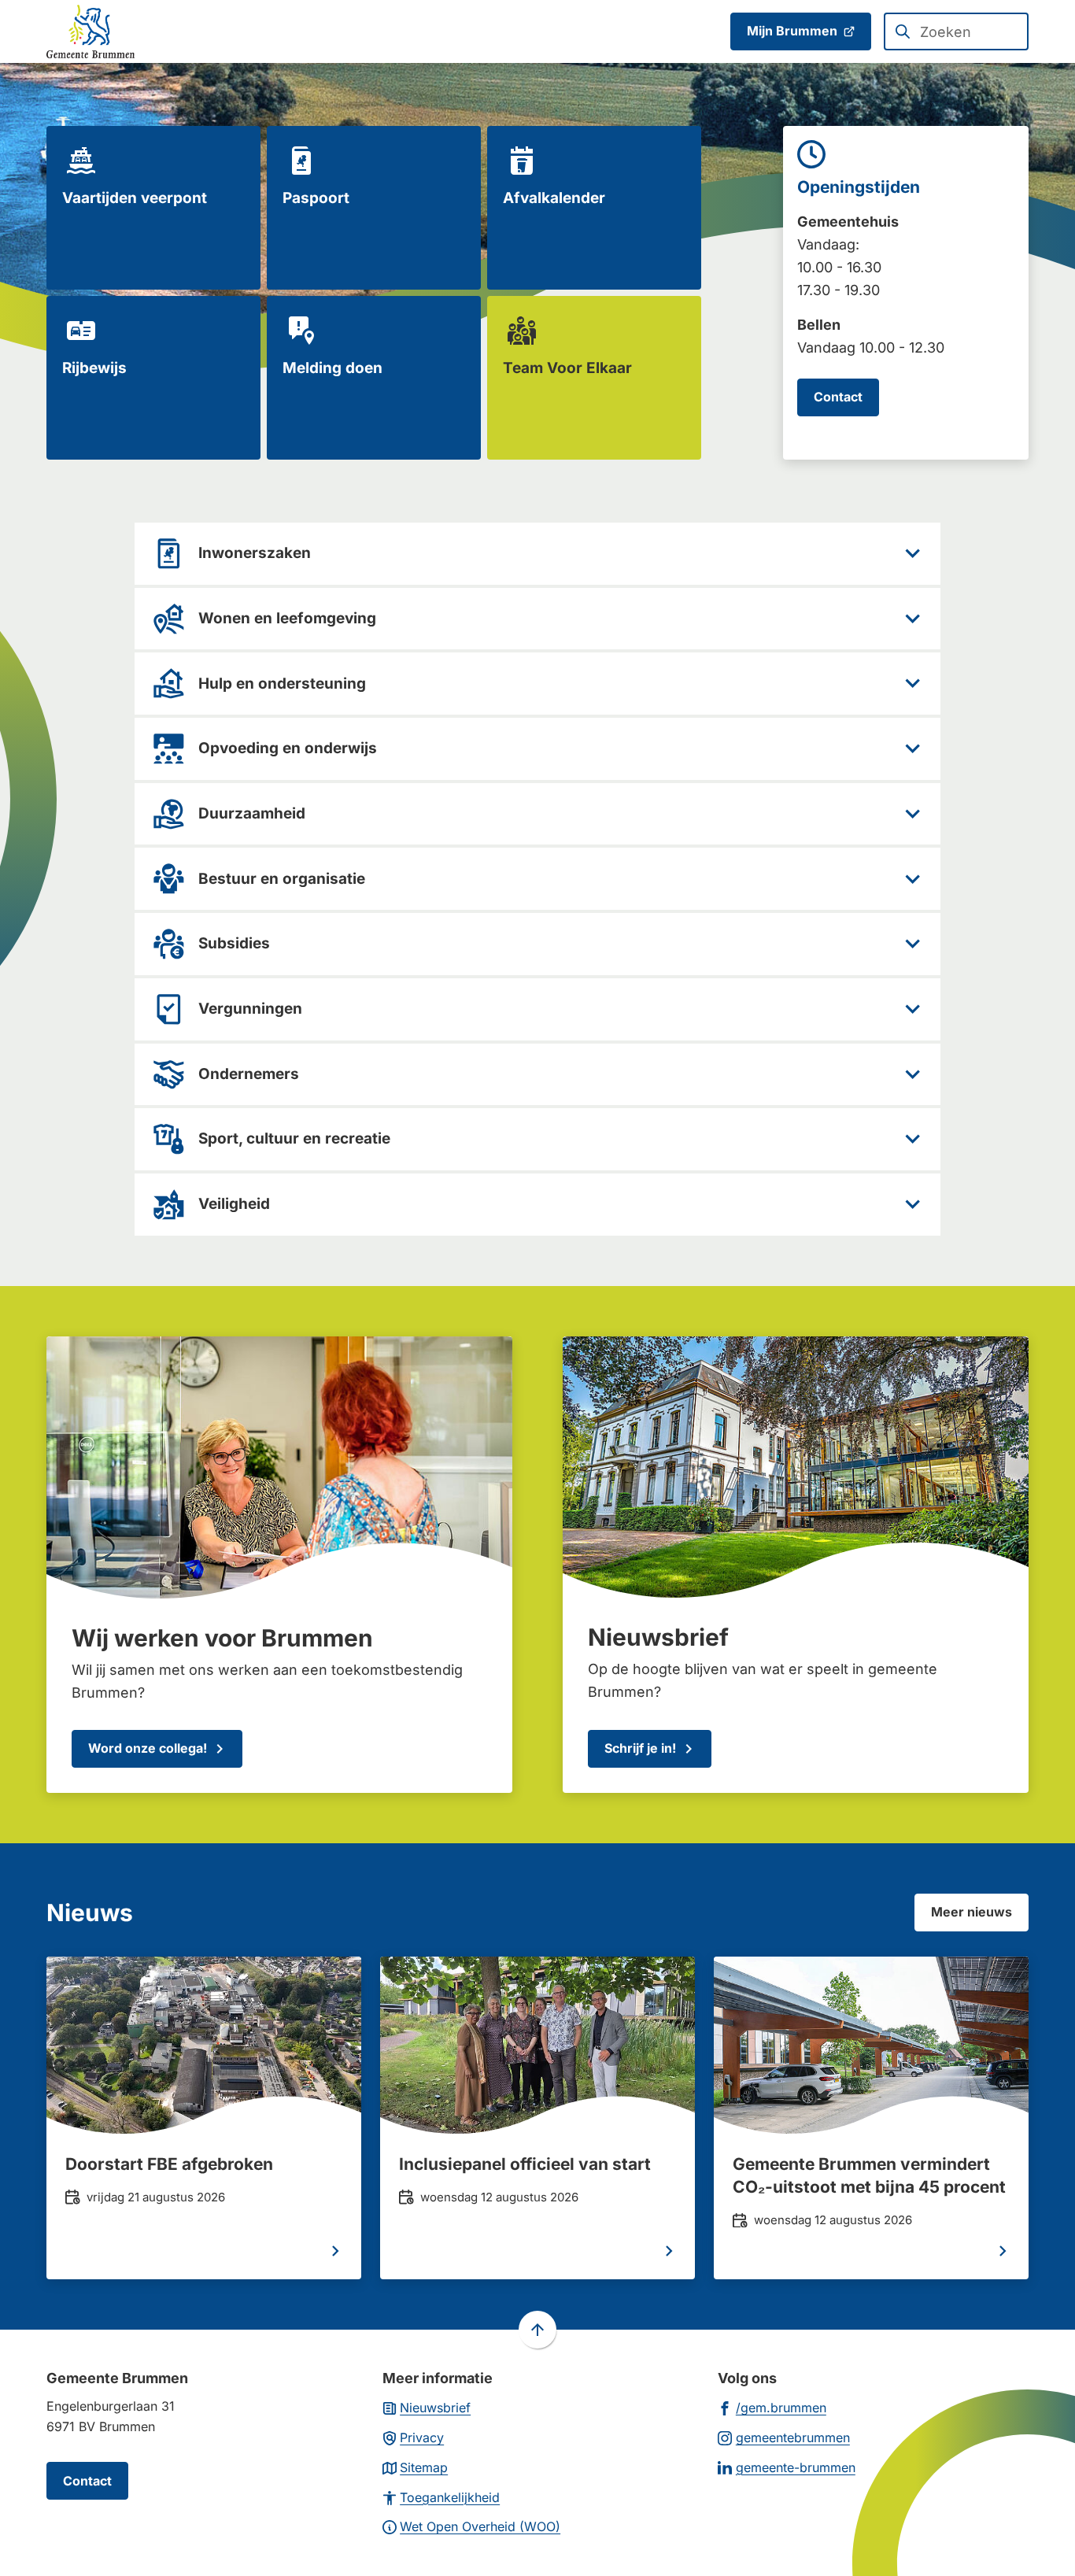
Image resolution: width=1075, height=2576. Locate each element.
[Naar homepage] (91, 31)
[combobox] (956, 31)
